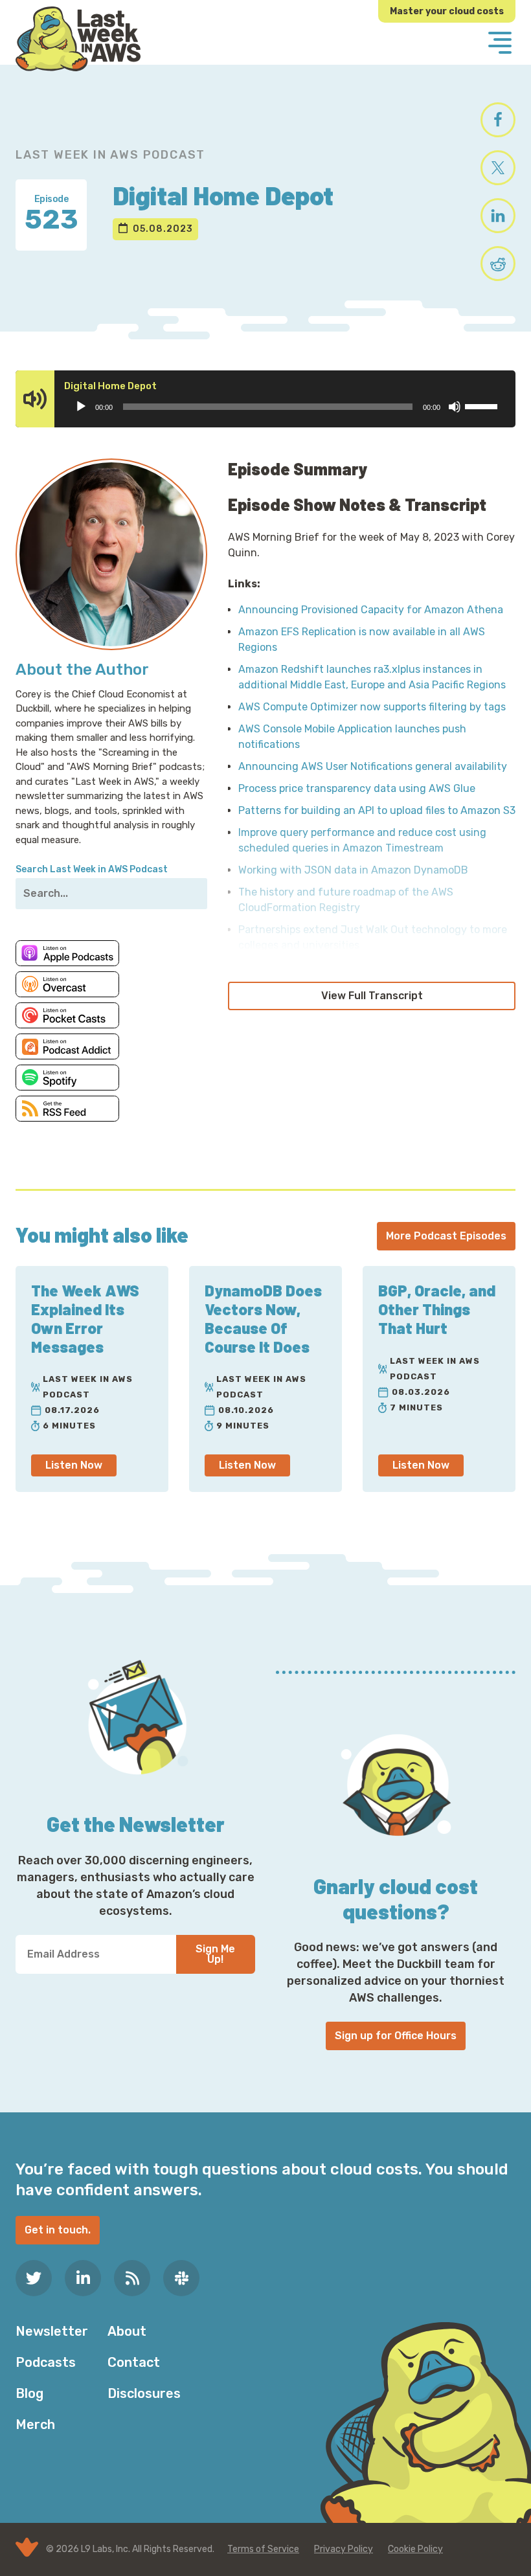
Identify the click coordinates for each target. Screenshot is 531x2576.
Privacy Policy (344, 2549)
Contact (134, 2362)
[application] (286, 407)
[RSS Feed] (132, 2278)
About (127, 2331)
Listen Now (74, 1465)
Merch (35, 2424)
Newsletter (52, 2331)
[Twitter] (34, 2278)
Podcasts (46, 2362)
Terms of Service (263, 2549)
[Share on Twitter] (498, 168)
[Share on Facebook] (498, 120)
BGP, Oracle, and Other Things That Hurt (437, 1309)
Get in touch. (58, 2230)
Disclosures (144, 2393)
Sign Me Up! (215, 1954)
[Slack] (181, 2278)
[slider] (483, 405)
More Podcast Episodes (446, 1236)
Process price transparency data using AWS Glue (357, 788)
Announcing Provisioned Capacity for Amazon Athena (371, 610)
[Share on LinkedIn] (498, 216)
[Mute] (455, 407)
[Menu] (500, 44)
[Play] (81, 407)
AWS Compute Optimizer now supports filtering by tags (372, 707)
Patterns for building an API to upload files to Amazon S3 (377, 810)
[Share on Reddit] (498, 264)
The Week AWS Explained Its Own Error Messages (85, 1318)
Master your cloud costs (447, 11)
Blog (29, 2393)
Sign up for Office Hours (396, 2036)
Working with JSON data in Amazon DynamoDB (353, 870)
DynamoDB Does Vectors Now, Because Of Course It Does (263, 1318)
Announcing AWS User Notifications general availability (373, 766)
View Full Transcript (372, 996)
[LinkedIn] (83, 2278)
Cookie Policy (415, 2549)
